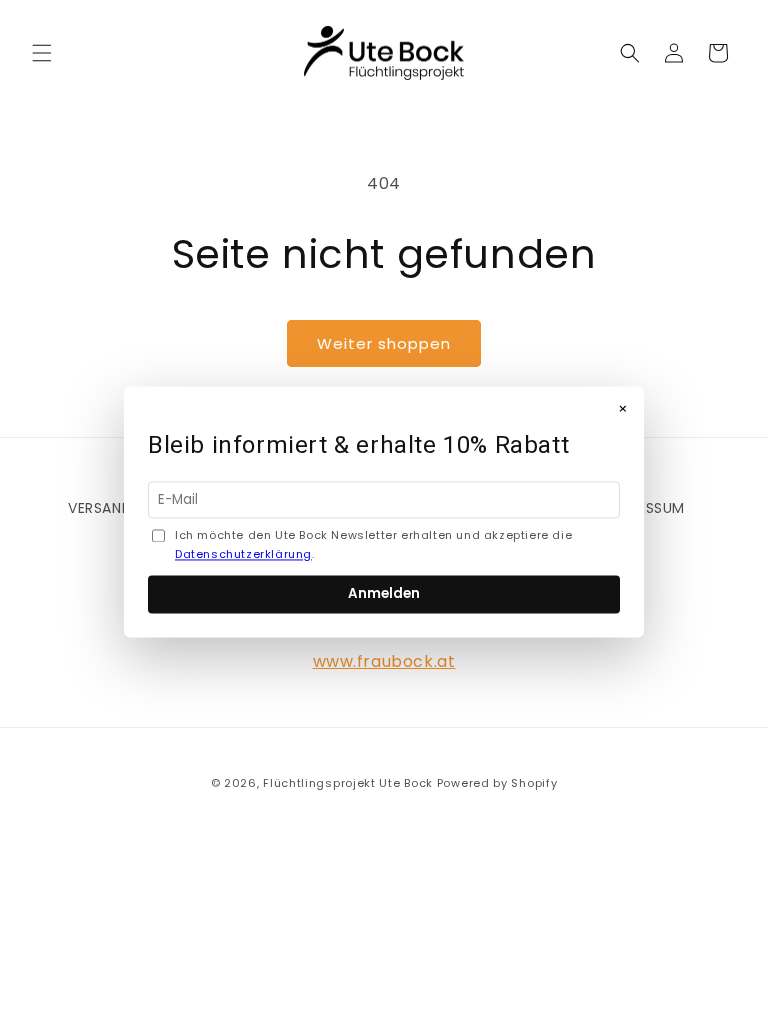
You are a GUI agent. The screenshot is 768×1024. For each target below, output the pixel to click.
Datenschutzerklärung (243, 555)
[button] (42, 53)
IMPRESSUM (645, 508)
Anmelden (384, 594)
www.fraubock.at (384, 661)
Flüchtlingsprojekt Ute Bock (348, 783)
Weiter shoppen (384, 343)
